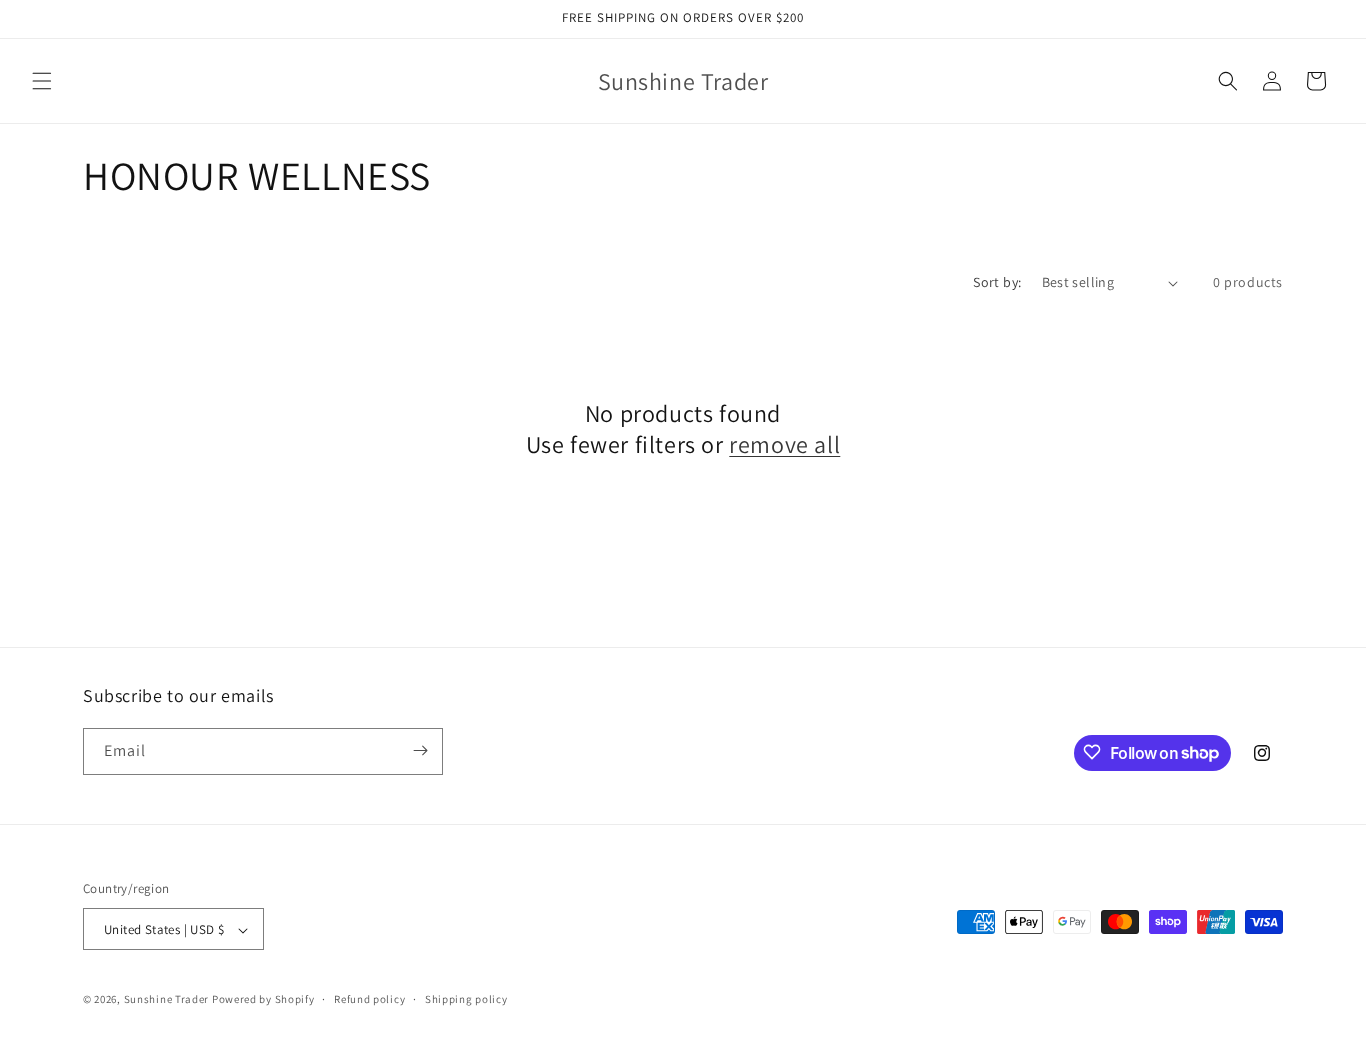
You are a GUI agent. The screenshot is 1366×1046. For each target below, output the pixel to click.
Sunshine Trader (167, 1000)
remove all (784, 444)
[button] (42, 81)
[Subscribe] (420, 750)
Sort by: (997, 282)
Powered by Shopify (263, 1000)
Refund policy (369, 999)
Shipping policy (466, 999)
